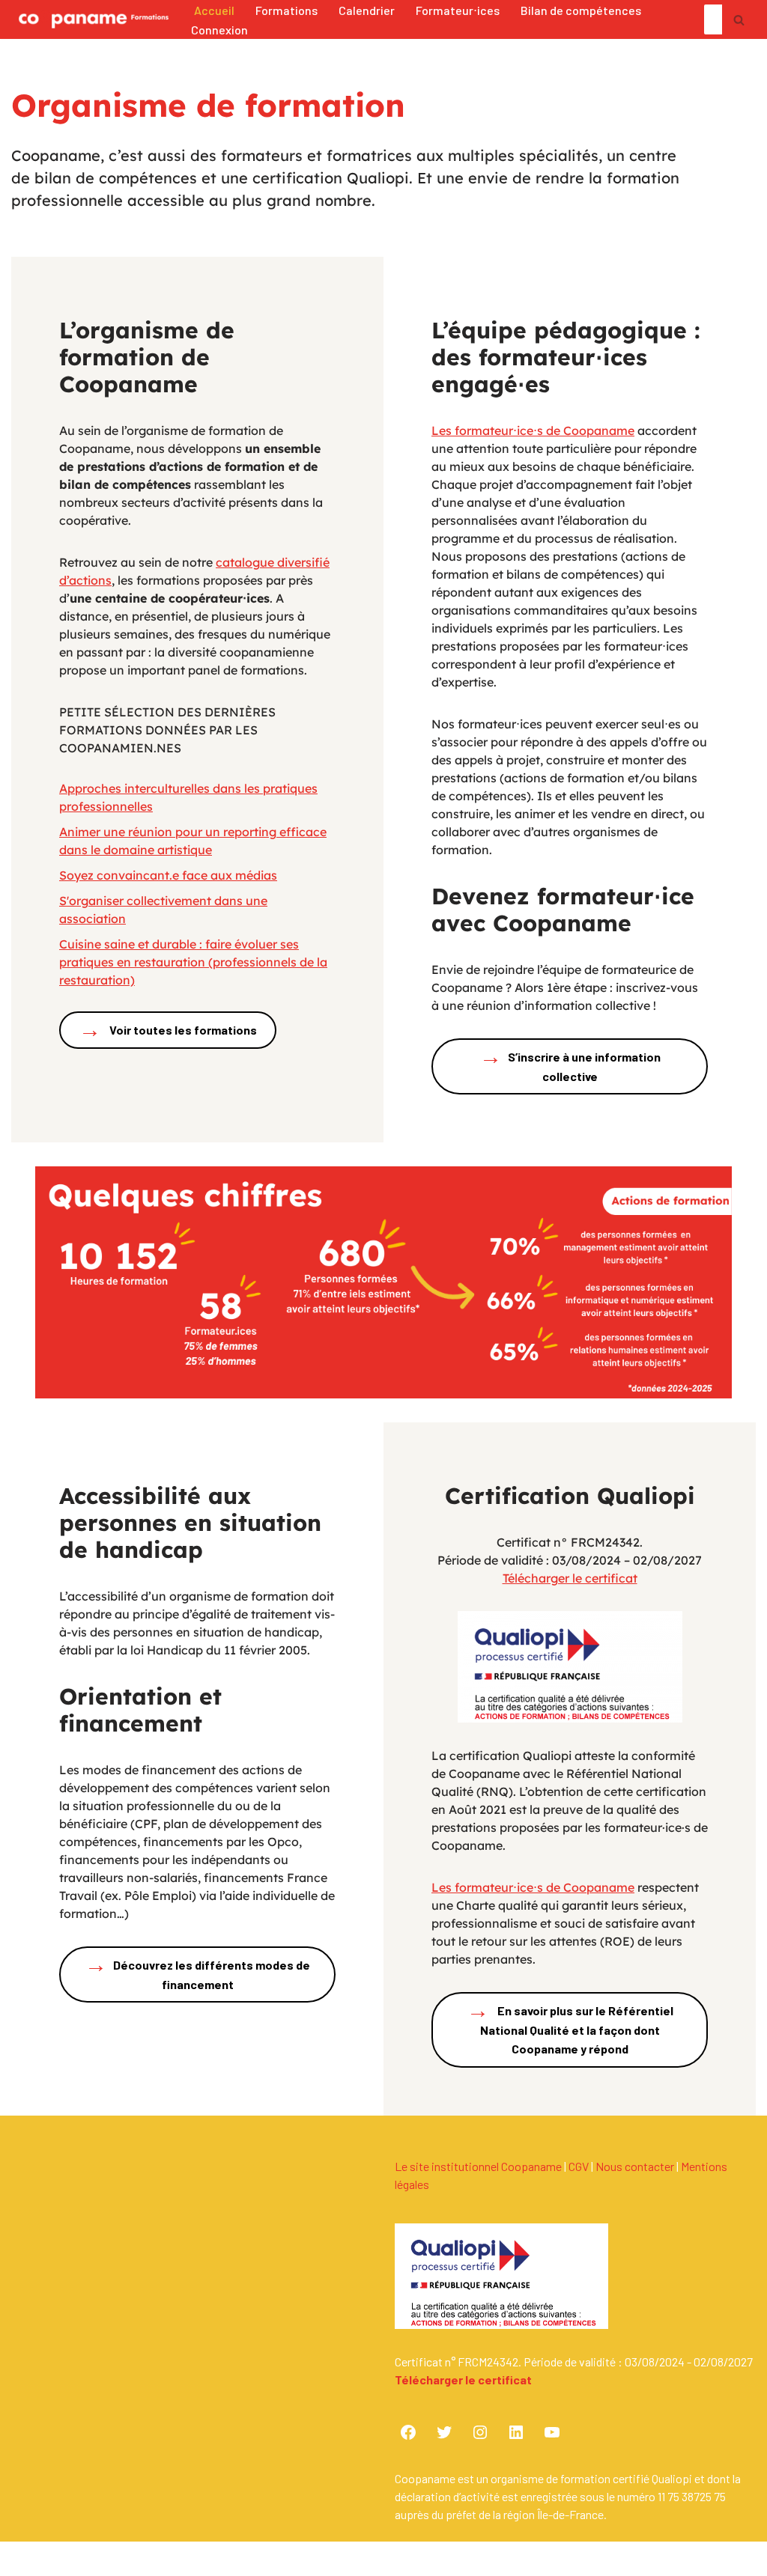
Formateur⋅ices (458, 10)
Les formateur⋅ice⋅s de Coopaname (533, 430)
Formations (287, 10)
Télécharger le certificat (570, 1578)
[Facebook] (408, 2432)
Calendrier (367, 10)
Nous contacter (635, 2166)
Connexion (219, 30)
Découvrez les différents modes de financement (197, 1970)
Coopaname (144, 2564)
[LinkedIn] (516, 2432)
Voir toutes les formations (168, 1029)
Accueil (214, 10)
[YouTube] (552, 2432)
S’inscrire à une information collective (570, 1062)
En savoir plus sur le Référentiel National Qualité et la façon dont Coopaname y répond (570, 2026)
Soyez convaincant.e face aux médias (168, 875)
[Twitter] (444, 2432)
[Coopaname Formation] (90, 19)
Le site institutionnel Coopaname (478, 2166)
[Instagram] (480, 2432)
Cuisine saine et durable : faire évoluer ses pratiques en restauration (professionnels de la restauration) (193, 962)
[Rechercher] (739, 19)
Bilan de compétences (581, 10)
